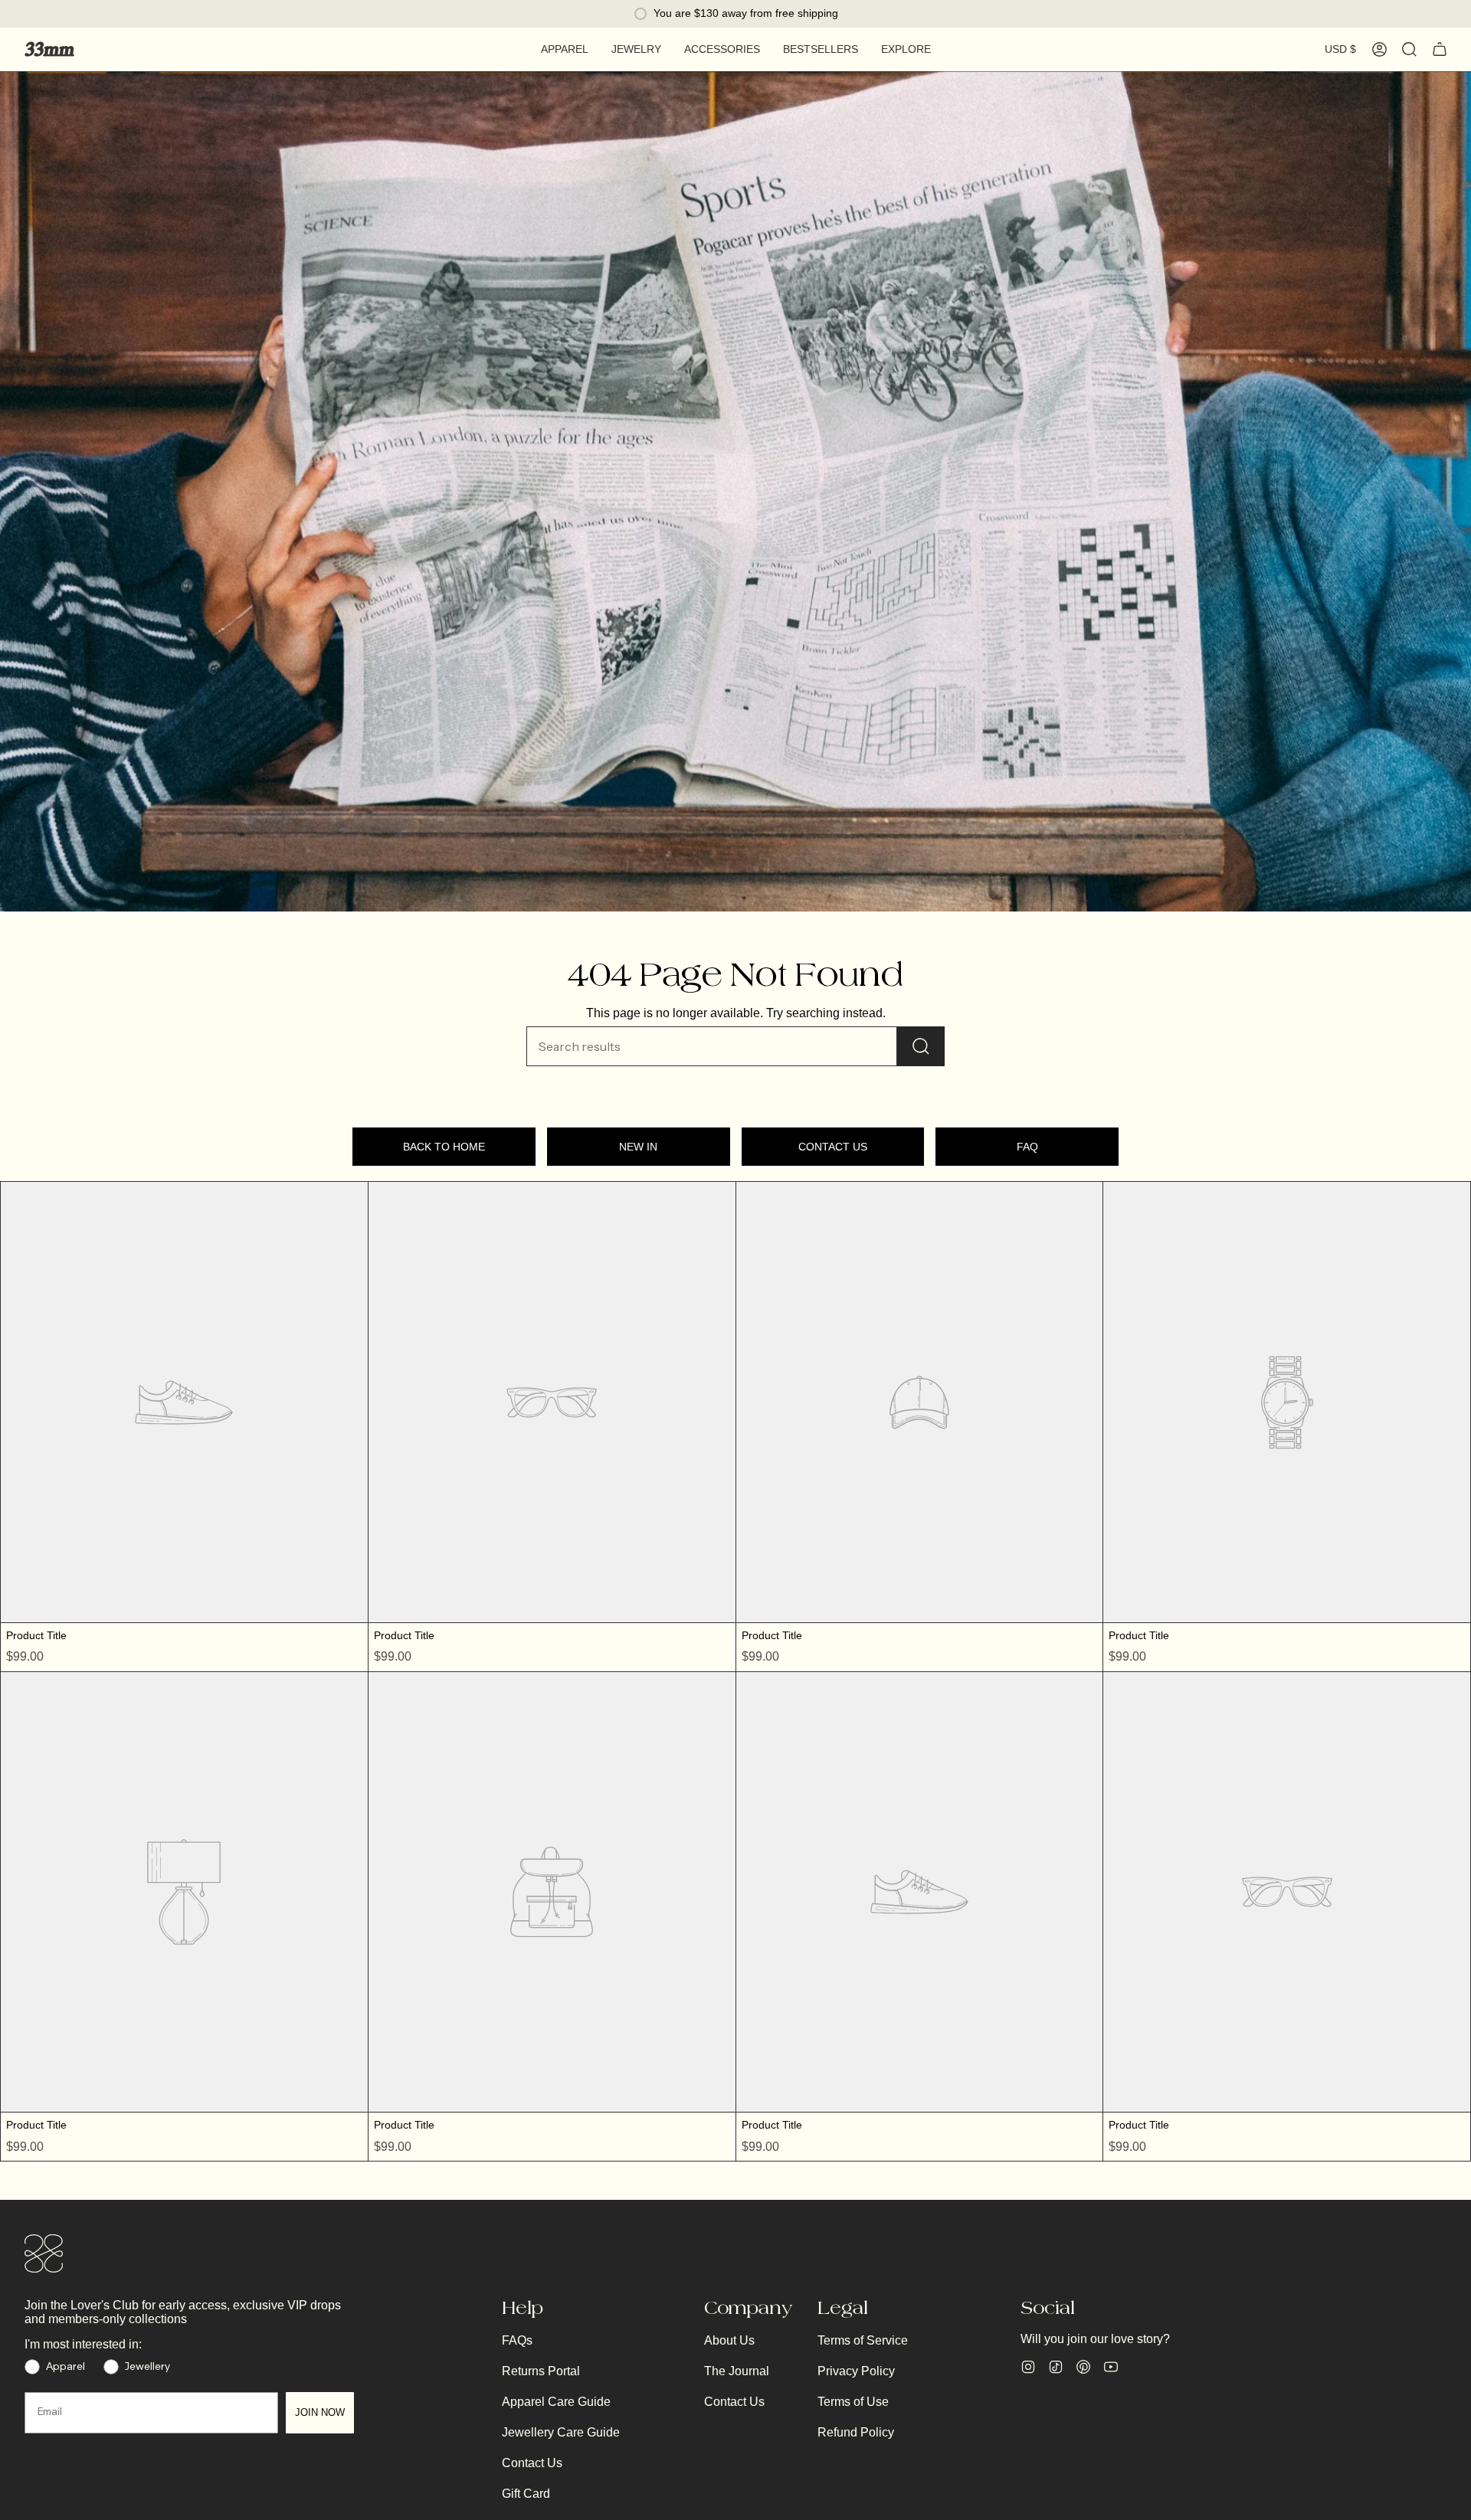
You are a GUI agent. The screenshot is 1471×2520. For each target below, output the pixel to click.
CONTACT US (833, 1147)
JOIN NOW (320, 2412)
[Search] (921, 1046)
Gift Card (526, 2494)
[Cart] (1440, 49)
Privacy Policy (856, 2371)
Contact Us (532, 2463)
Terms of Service (863, 2340)
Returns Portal (541, 2371)
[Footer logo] (44, 2253)
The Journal (737, 2371)
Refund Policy (856, 2432)
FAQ (1027, 1147)
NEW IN (638, 1147)
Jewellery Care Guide (561, 2432)
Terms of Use (853, 2402)
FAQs (517, 2340)
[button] (565, 49)
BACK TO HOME (444, 1147)
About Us (729, 2340)
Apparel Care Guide (556, 2402)
